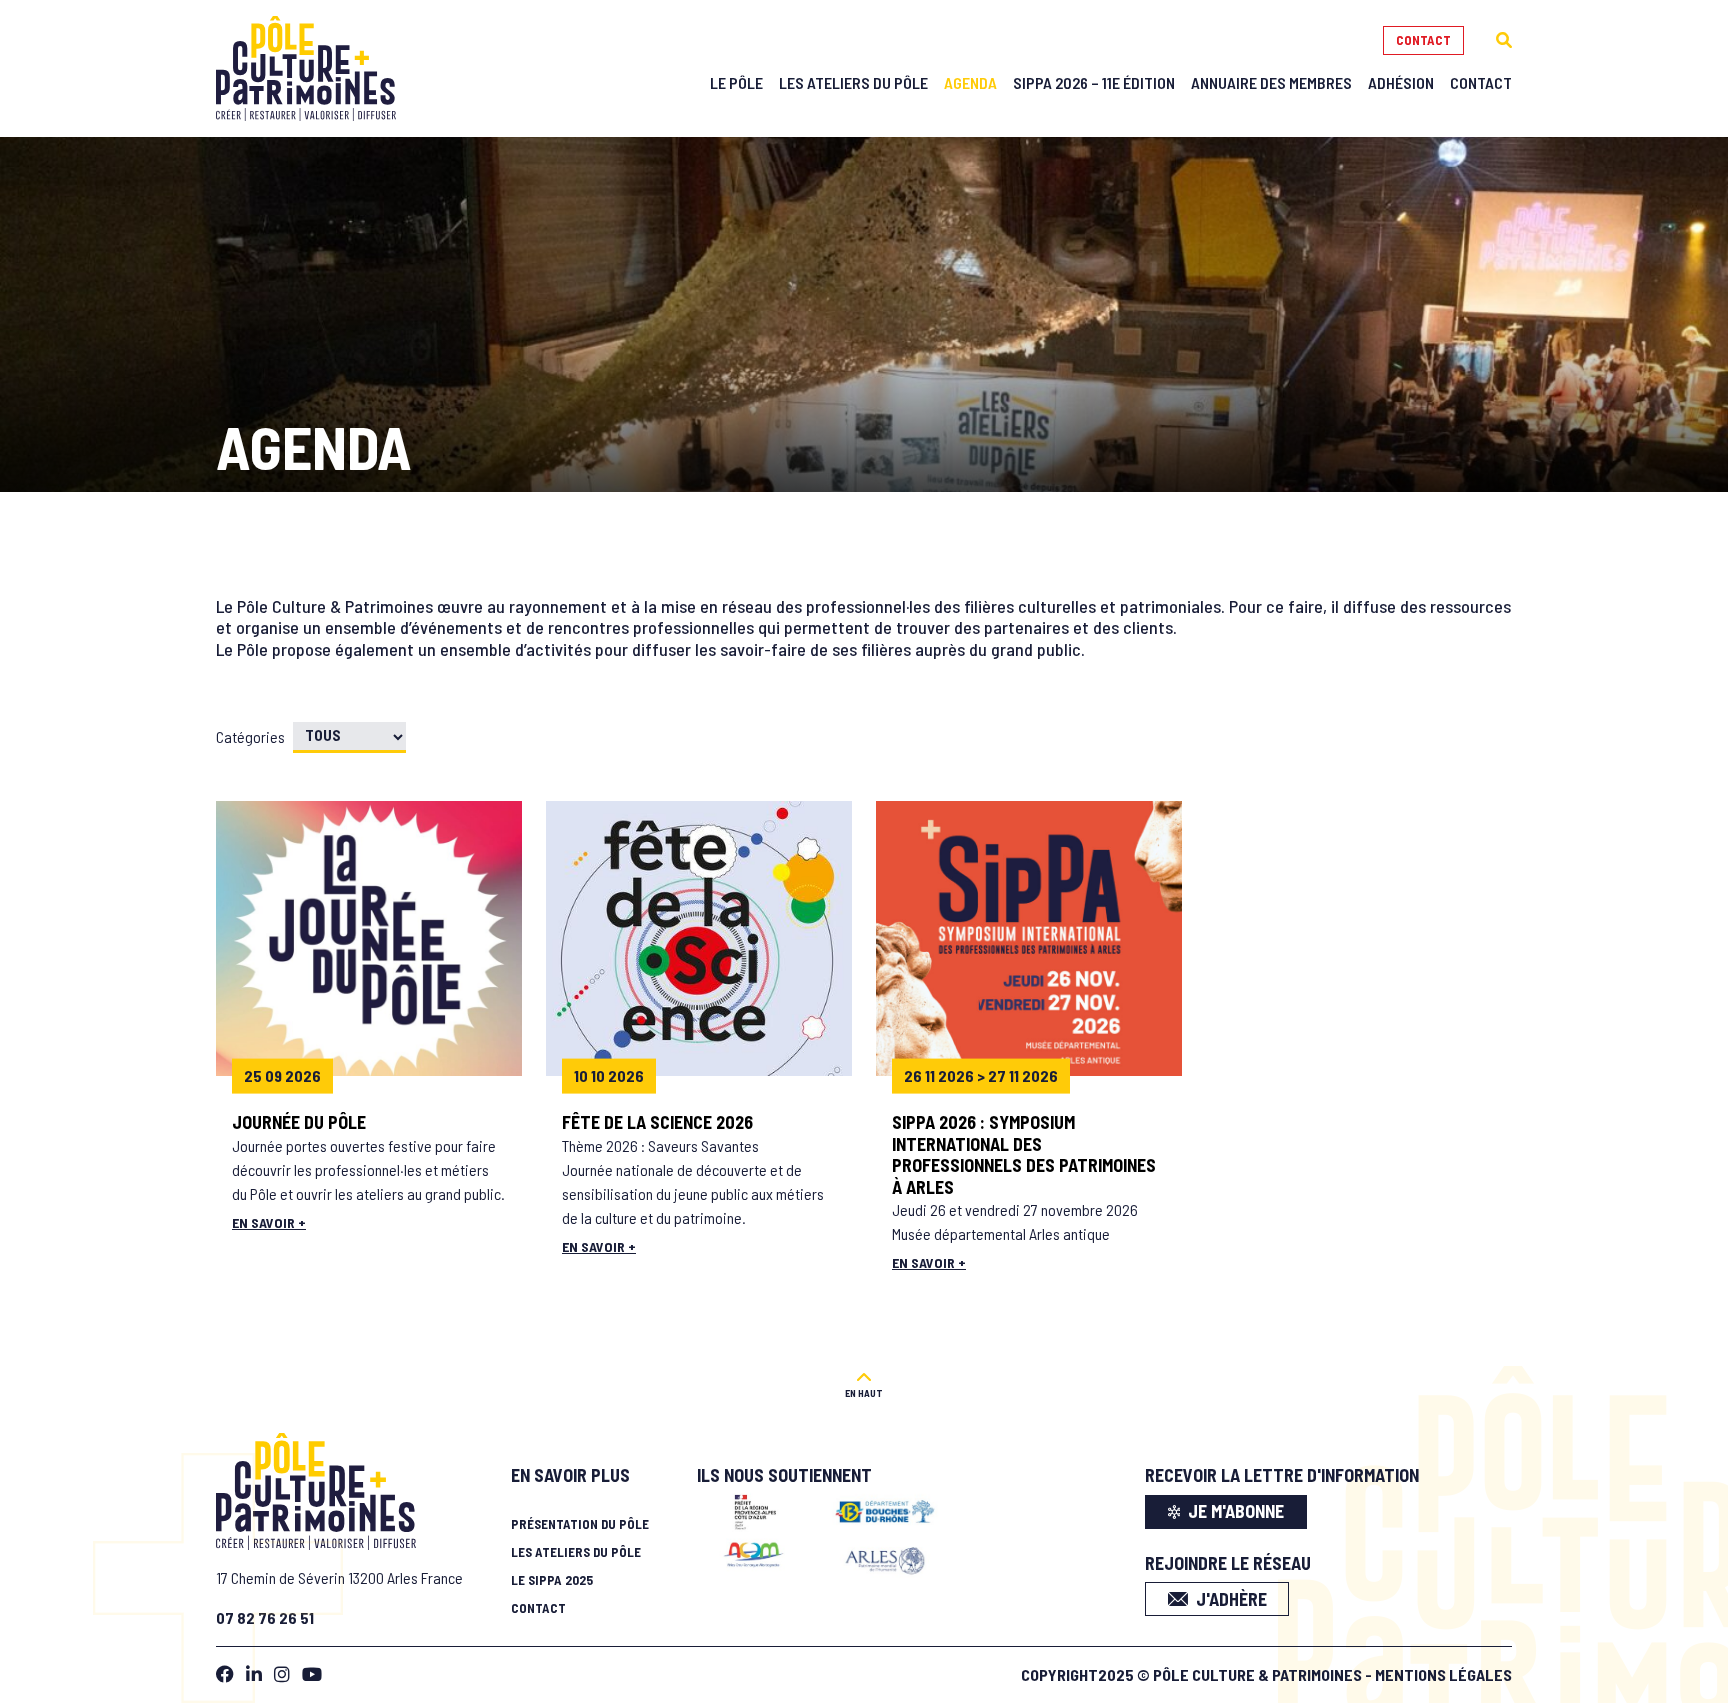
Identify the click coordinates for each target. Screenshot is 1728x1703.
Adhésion (1401, 82)
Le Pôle (736, 82)
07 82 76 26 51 (265, 1617)
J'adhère (1231, 1599)
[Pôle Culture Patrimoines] (306, 68)
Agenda (970, 82)
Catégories (250, 736)
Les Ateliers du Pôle (853, 82)
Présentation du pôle (580, 1524)
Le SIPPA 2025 (552, 1580)
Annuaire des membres (1271, 82)
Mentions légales (1443, 1674)
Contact (1423, 40)
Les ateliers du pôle (576, 1552)
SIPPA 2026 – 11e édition (1094, 82)
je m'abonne (1236, 1511)
